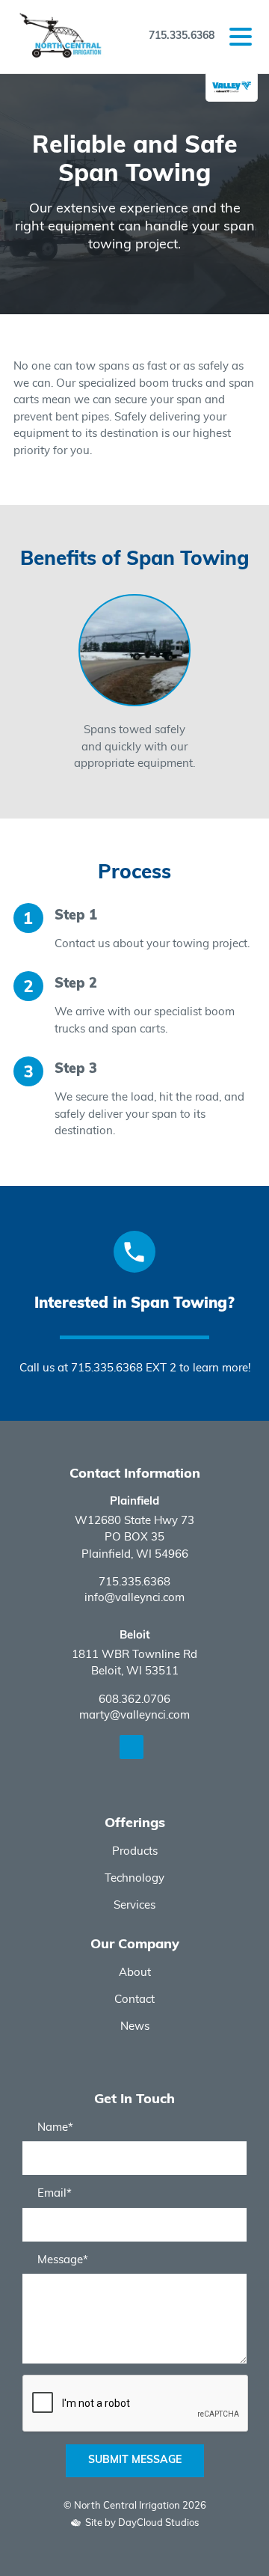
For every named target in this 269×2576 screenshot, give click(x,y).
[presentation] (26, 684)
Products (135, 1852)
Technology (134, 1879)
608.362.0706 (134, 1700)
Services (134, 1906)
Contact (134, 2000)
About (135, 1973)
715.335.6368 (182, 36)
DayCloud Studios (158, 2523)
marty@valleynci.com (134, 1716)
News (135, 2027)
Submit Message (135, 2460)
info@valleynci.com (134, 1598)
